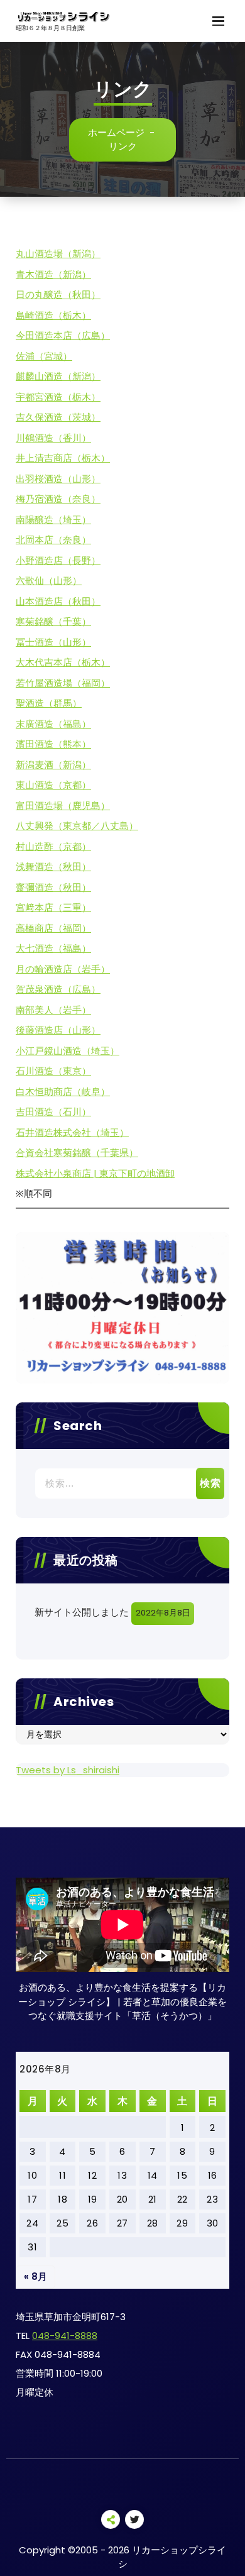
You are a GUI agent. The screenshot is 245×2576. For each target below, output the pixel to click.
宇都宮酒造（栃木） (58, 397)
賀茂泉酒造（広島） (58, 989)
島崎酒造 (35, 315)
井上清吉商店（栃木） (63, 458)
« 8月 (35, 2276)
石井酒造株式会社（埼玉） (72, 1132)
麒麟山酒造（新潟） (58, 376)
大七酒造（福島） (53, 948)
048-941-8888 (65, 2336)
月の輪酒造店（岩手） (63, 969)
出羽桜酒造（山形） (58, 479)
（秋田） (82, 294)
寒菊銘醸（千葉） (53, 621)
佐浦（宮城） (44, 356)
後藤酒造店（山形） (58, 1030)
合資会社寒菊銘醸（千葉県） (77, 1153)
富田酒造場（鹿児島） (63, 806)
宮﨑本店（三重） (53, 907)
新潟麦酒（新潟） (53, 765)
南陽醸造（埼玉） (53, 520)
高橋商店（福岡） (53, 928)
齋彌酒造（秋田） (53, 887)
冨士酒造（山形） (53, 642)
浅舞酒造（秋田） (53, 867)
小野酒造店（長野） (58, 560)
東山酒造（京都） (53, 785)
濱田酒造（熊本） (53, 744)
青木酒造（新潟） (53, 274)
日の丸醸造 (39, 294)
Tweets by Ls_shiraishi (68, 1770)
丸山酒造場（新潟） (58, 254)
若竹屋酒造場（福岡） (63, 683)
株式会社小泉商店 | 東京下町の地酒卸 (95, 1173)
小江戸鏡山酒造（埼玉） (68, 1051)
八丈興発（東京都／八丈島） (77, 826)
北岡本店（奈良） (53, 540)
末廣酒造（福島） (53, 724)
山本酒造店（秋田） (58, 601)
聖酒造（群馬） (49, 703)
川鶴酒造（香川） (53, 438)
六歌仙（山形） (49, 581)
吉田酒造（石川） (53, 1112)
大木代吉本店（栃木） (63, 662)
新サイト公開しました (82, 1612)
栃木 (72, 315)
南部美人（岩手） (53, 1010)
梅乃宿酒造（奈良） (58, 499)
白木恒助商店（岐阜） (63, 1092)
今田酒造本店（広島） (63, 335)
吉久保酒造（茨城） (58, 417)
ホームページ (116, 132)
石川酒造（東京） (53, 1071)
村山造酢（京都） (53, 846)
